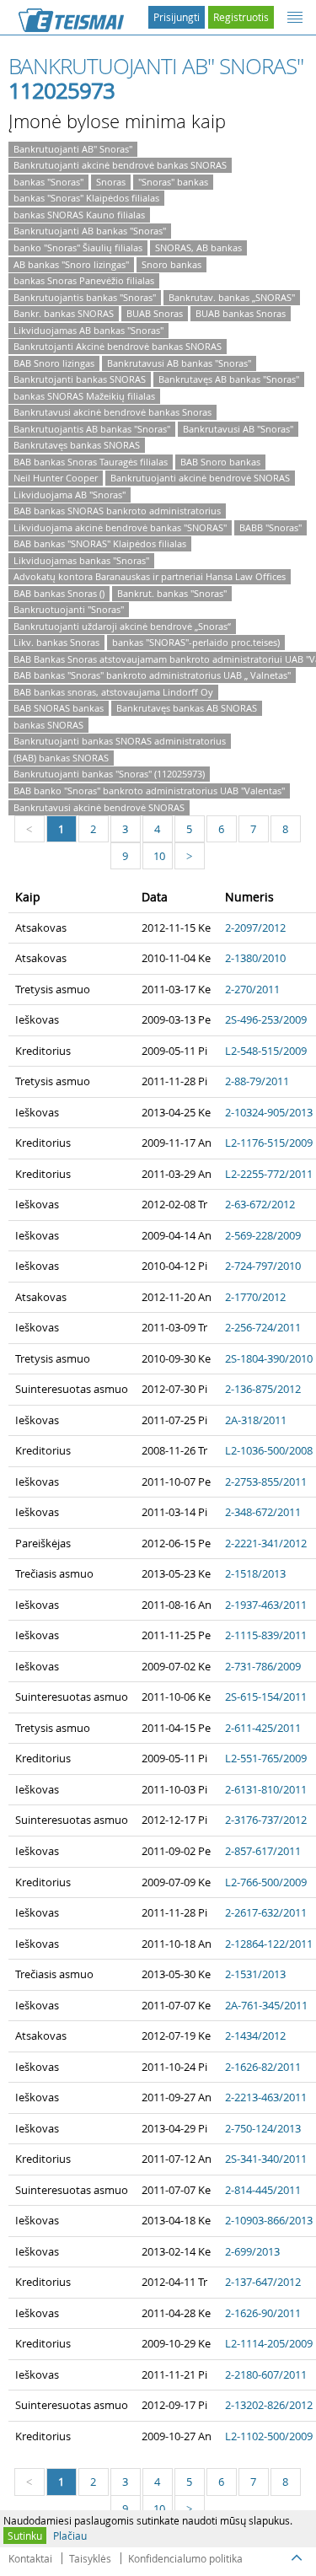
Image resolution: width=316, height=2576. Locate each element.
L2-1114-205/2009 (269, 2343)
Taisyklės (90, 2558)
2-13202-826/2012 (269, 2405)
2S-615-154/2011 (266, 1697)
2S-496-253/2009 (266, 1019)
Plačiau (70, 2536)
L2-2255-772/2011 (269, 1174)
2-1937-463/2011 (266, 1605)
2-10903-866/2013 (269, 2220)
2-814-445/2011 (263, 2190)
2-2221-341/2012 (266, 1543)
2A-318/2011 (256, 1420)
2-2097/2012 (255, 928)
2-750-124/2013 (263, 2128)
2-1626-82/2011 (263, 2067)
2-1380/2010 (255, 958)
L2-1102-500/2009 (269, 2436)
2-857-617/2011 (263, 1851)
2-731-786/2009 (263, 1666)
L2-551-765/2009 (266, 1758)
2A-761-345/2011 (266, 2005)
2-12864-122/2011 (269, 1944)
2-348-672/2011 (263, 1512)
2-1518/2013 (255, 1573)
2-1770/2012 (255, 1297)
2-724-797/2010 (263, 1266)
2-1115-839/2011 (266, 1635)
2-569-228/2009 (263, 1235)
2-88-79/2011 (257, 1081)
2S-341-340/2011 (266, 2159)
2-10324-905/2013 (269, 1112)
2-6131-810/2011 (266, 1789)
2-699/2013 (252, 2251)
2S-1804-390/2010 (269, 1358)
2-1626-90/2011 (263, 2313)
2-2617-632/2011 (266, 1912)
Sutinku (25, 2536)
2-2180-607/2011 (266, 2374)
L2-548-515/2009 (266, 1051)
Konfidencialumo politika (185, 2558)
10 (159, 856)
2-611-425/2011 (263, 1728)
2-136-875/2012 (263, 1389)
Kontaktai (30, 2558)
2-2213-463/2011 (266, 2097)
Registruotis (241, 17)
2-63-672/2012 (260, 1204)
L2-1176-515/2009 (269, 1143)
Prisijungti (177, 17)
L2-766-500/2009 (266, 1882)
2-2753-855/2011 (266, 1482)
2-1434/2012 (255, 2036)
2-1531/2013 (255, 1974)
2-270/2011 (252, 989)
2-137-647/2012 (263, 2282)
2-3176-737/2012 (266, 1820)
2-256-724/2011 (263, 1327)
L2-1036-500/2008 (269, 1450)
